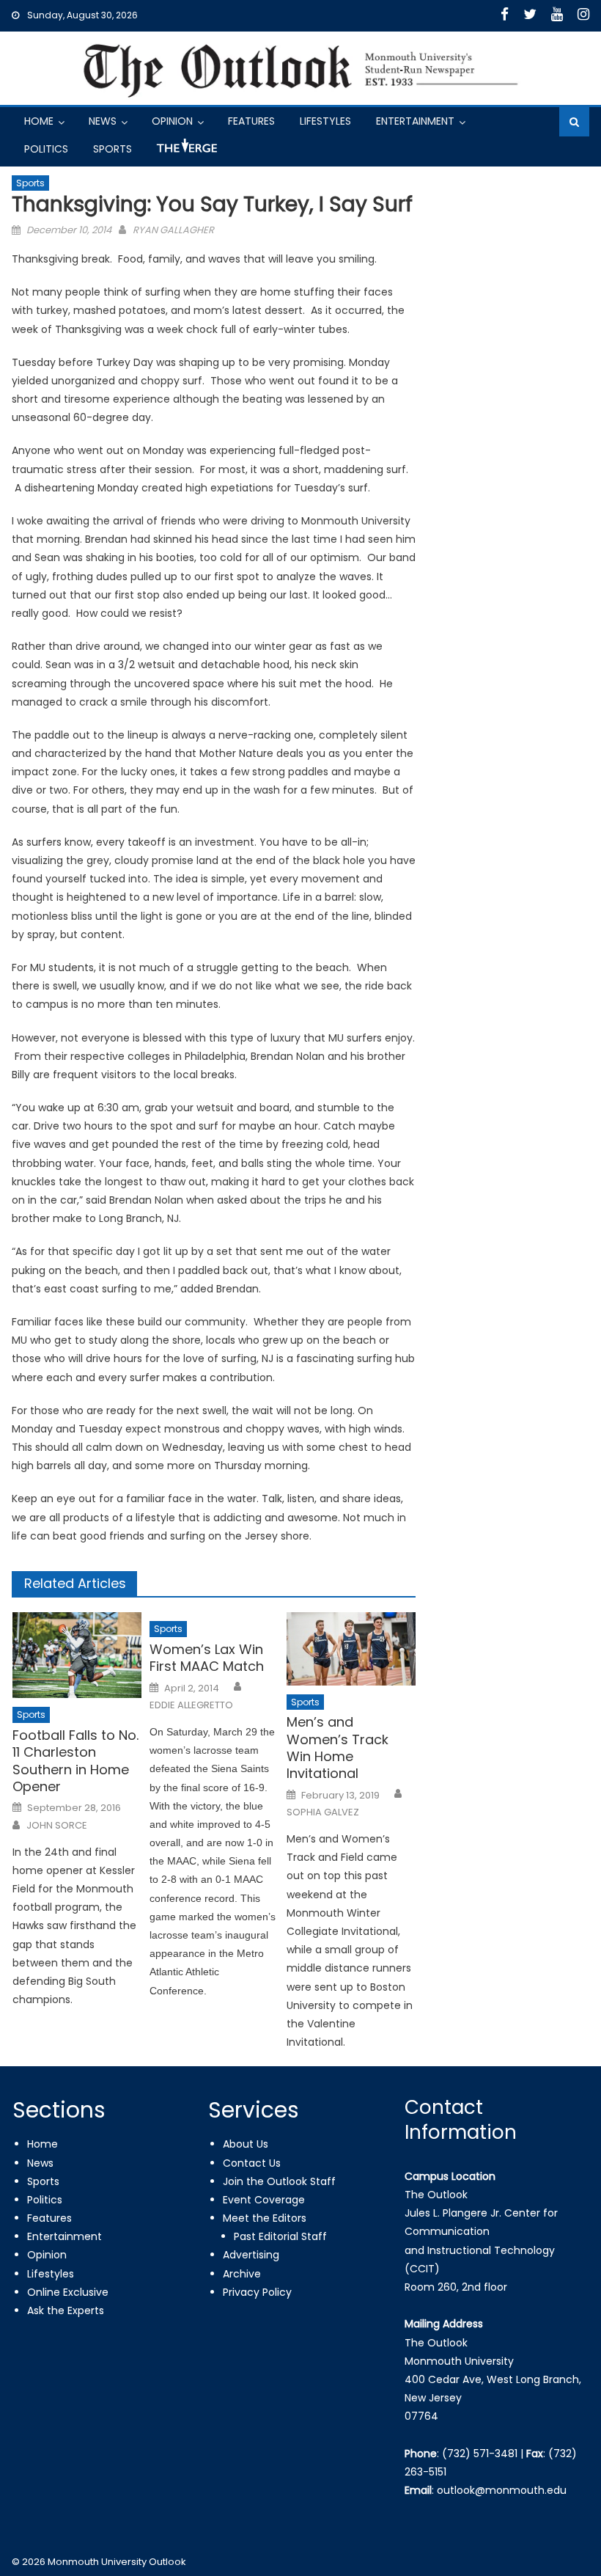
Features (251, 121)
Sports (113, 149)
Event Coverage (264, 2200)
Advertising (251, 2255)
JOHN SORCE (57, 1826)
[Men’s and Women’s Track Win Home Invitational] (351, 1649)
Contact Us (252, 2163)
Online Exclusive (68, 2292)
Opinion (172, 121)
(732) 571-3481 (480, 2454)
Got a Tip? (185, 151)
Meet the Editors (265, 2218)
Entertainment (415, 121)
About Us (246, 2144)
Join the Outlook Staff (279, 2181)
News (103, 121)
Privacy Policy (257, 2292)
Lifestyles (325, 121)
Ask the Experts (66, 2310)
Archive (242, 2274)
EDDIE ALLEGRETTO (191, 1705)
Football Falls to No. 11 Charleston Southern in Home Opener (75, 1761)
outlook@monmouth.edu (502, 2490)
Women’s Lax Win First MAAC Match (207, 1658)
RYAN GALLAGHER (173, 230)
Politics (46, 149)
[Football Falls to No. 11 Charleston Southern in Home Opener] (77, 1655)
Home (39, 121)
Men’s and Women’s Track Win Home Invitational (338, 1748)
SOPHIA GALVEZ (323, 1812)
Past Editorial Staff (280, 2236)
